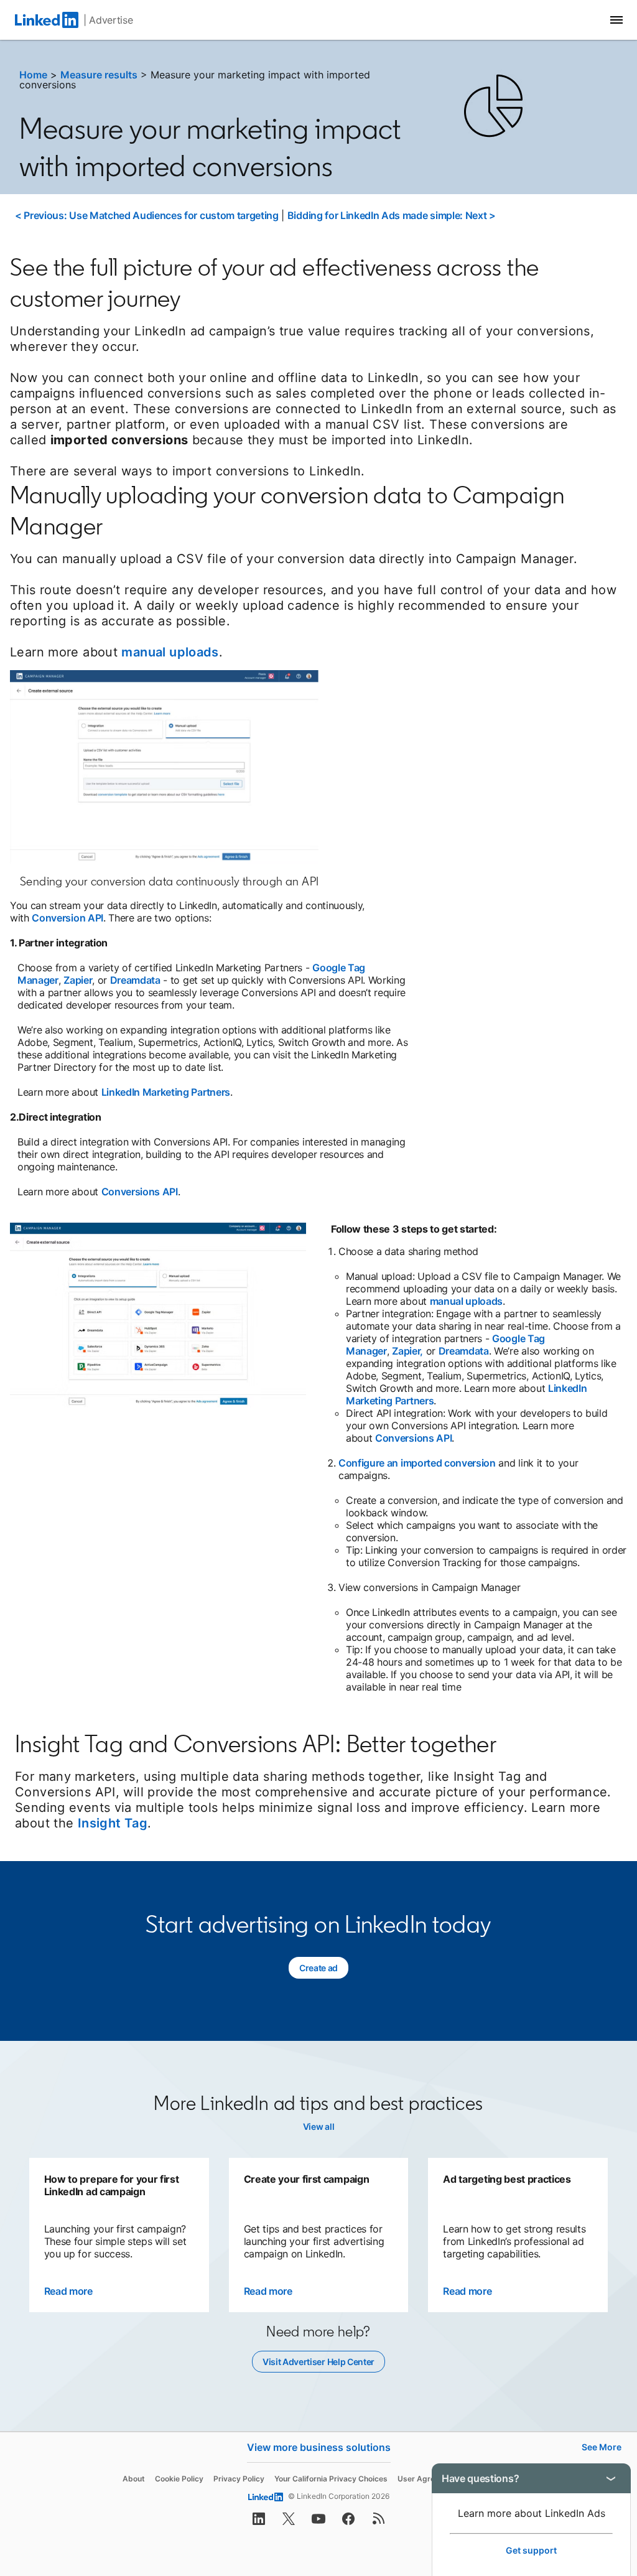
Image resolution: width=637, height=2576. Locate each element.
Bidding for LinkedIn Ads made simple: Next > (392, 215)
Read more (68, 2291)
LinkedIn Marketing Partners (166, 1092)
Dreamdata (135, 980)
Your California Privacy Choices (331, 2479)
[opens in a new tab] (259, 2522)
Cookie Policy (179, 2479)
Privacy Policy (239, 2479)
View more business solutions (319, 2447)
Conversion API (67, 918)
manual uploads (170, 652)
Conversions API (140, 1192)
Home (33, 75)
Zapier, (407, 1351)
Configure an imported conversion (417, 1463)
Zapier (78, 980)
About (134, 2479)
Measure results (99, 75)
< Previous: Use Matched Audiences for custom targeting (147, 215)
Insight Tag (113, 1823)
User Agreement (428, 2479)
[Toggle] (611, 2478)
